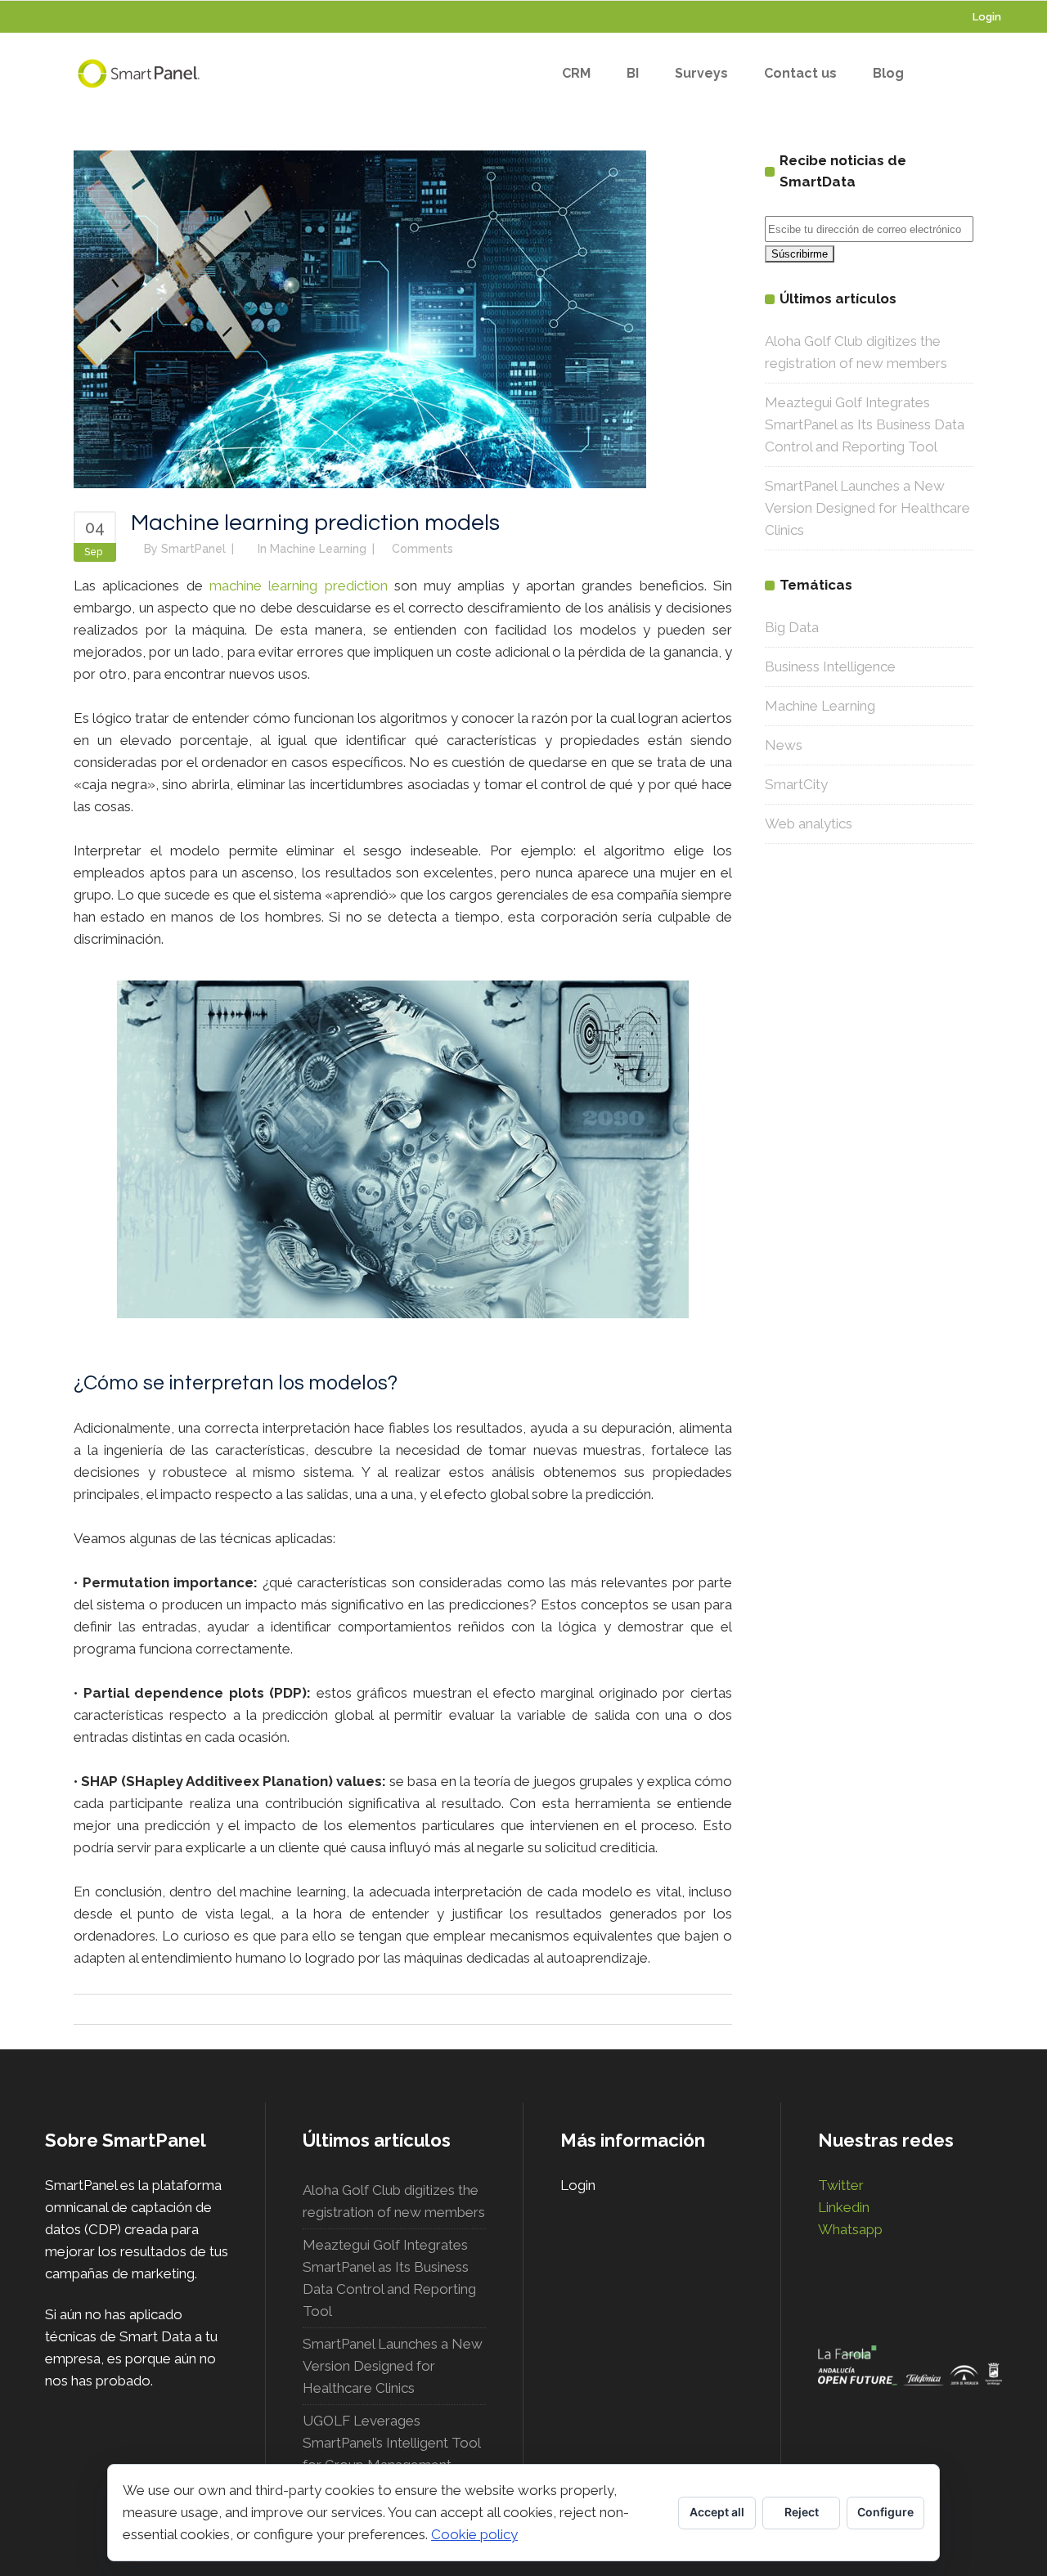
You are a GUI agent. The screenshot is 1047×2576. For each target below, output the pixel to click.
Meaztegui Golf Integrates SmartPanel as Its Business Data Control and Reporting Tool (865, 424)
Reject (802, 2512)
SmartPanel (193, 549)
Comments (422, 549)
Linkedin (844, 2207)
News (784, 745)
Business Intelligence (830, 666)
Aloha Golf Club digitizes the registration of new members (394, 2201)
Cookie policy (474, 2534)
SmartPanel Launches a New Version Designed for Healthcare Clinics (867, 508)
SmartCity (796, 784)
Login (987, 17)
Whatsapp (850, 2229)
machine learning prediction (299, 586)
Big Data (792, 627)
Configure (885, 2512)
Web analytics (809, 824)
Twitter (841, 2185)
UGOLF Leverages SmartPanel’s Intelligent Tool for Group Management (391, 2443)
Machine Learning (318, 549)
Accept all (717, 2512)
